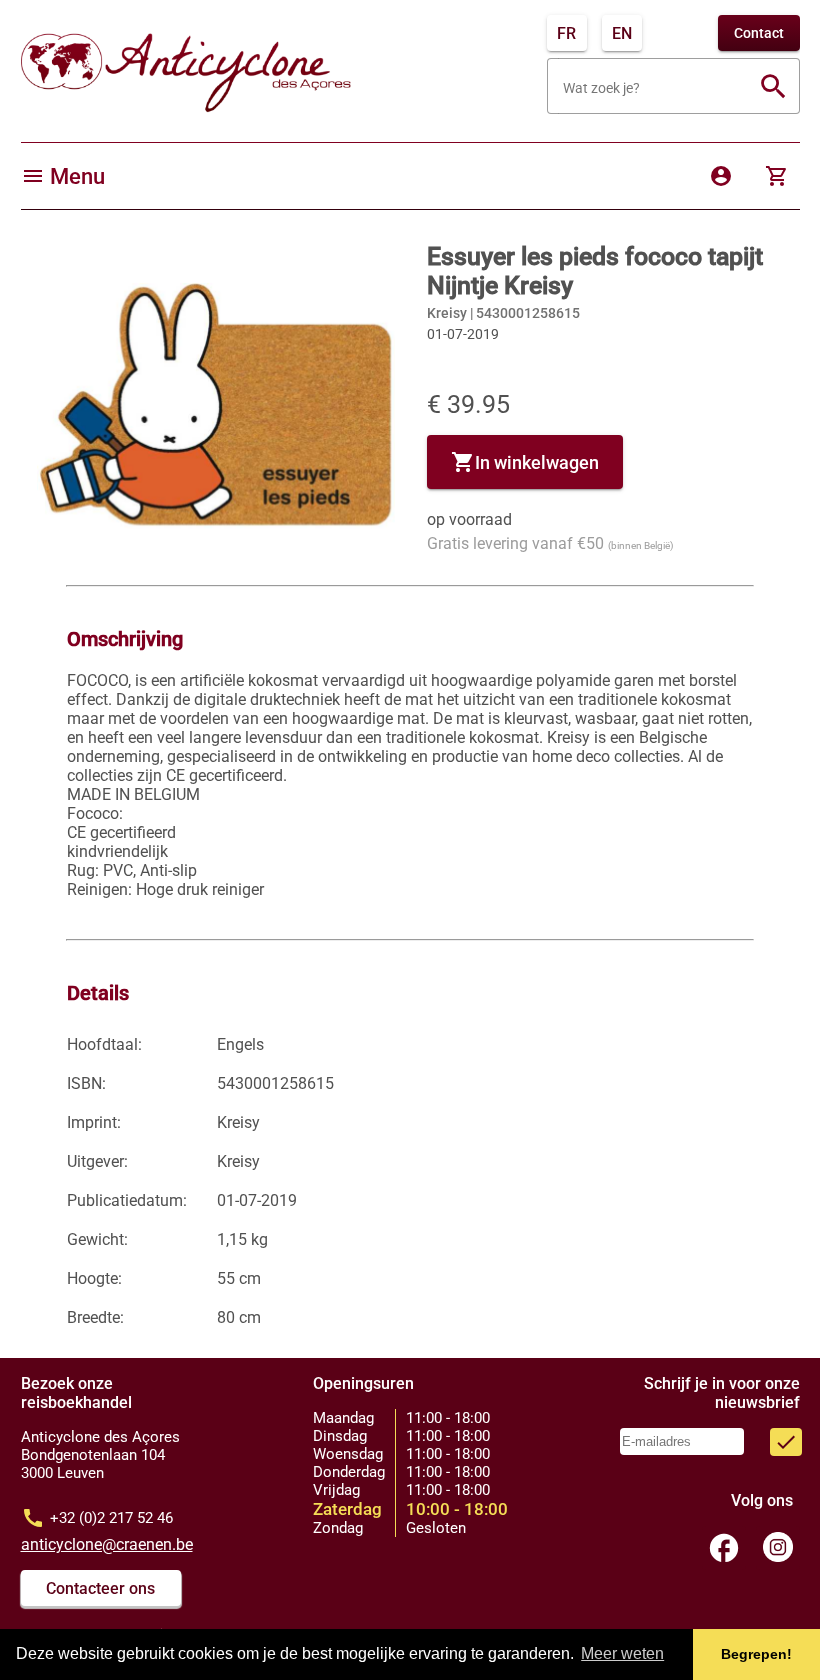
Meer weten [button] (622, 1653)
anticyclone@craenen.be (107, 1544)
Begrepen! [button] (756, 1654)
